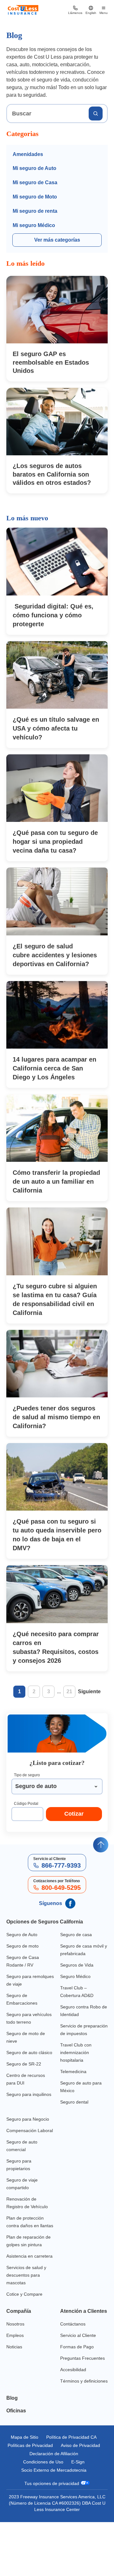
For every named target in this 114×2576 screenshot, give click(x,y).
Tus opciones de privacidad (52, 2537)
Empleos (15, 2366)
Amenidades (28, 154)
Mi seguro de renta (35, 211)
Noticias (15, 2377)
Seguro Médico (76, 1977)
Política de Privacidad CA (72, 2483)
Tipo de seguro (27, 1775)
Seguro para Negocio (28, 2127)
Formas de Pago (77, 2385)
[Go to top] (101, 1845)
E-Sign (79, 2516)
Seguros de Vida (77, 1965)
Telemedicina (74, 2079)
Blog (12, 2444)
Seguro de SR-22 (24, 2072)
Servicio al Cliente (79, 2374)
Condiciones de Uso (43, 2516)
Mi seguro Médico (34, 225)
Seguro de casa (76, 1935)
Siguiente (89, 1692)
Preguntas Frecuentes (83, 2396)
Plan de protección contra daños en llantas (26, 2241)
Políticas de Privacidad (54, 2491)
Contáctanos (73, 2362)
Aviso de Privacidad (54, 2499)
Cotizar (74, 1814)
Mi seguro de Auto (35, 168)
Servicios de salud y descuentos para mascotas (27, 2306)
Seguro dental (75, 2110)
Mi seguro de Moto (35, 197)
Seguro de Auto (23, 1935)
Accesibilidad (74, 2408)
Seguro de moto (23, 1946)
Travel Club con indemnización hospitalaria (77, 2060)
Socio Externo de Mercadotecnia (54, 2524)
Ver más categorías (57, 240)
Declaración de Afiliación (54, 2508)
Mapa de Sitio (24, 2483)
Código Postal (26, 1804)
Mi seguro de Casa (35, 183)
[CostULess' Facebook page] (70, 1903)
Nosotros (16, 2355)
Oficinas (17, 2456)
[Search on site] (96, 114)
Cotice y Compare (25, 2325)
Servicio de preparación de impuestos (76, 2034)
